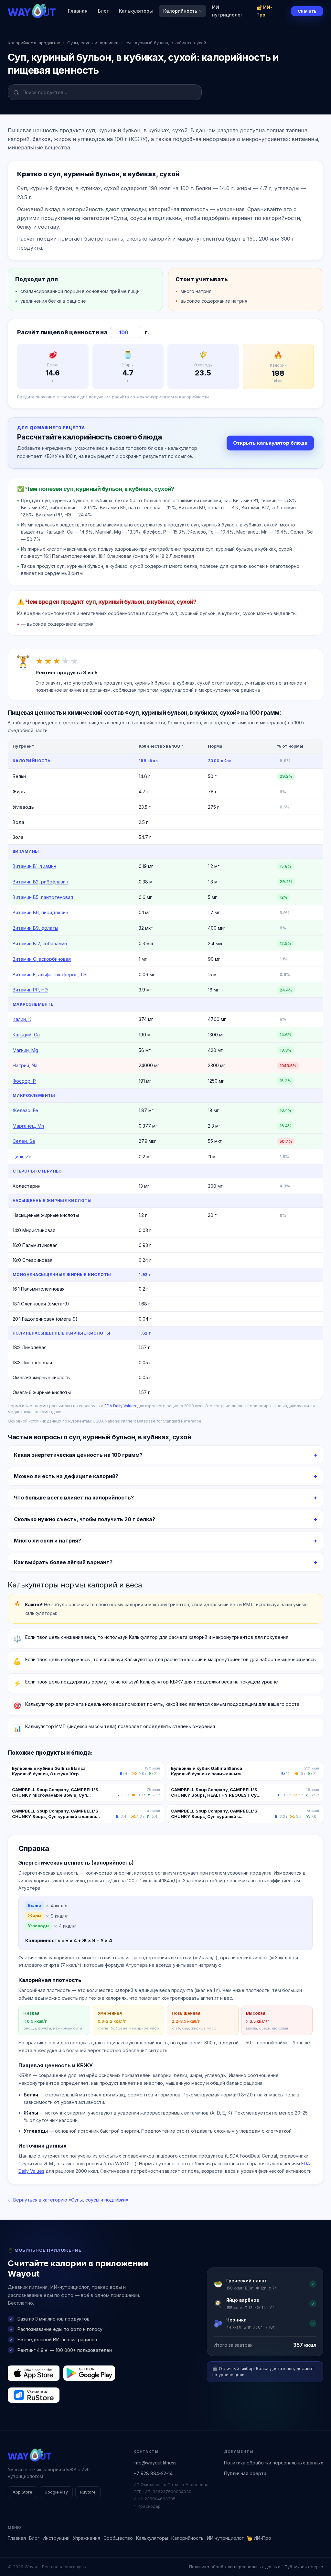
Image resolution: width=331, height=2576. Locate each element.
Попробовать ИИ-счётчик (200, 1309)
